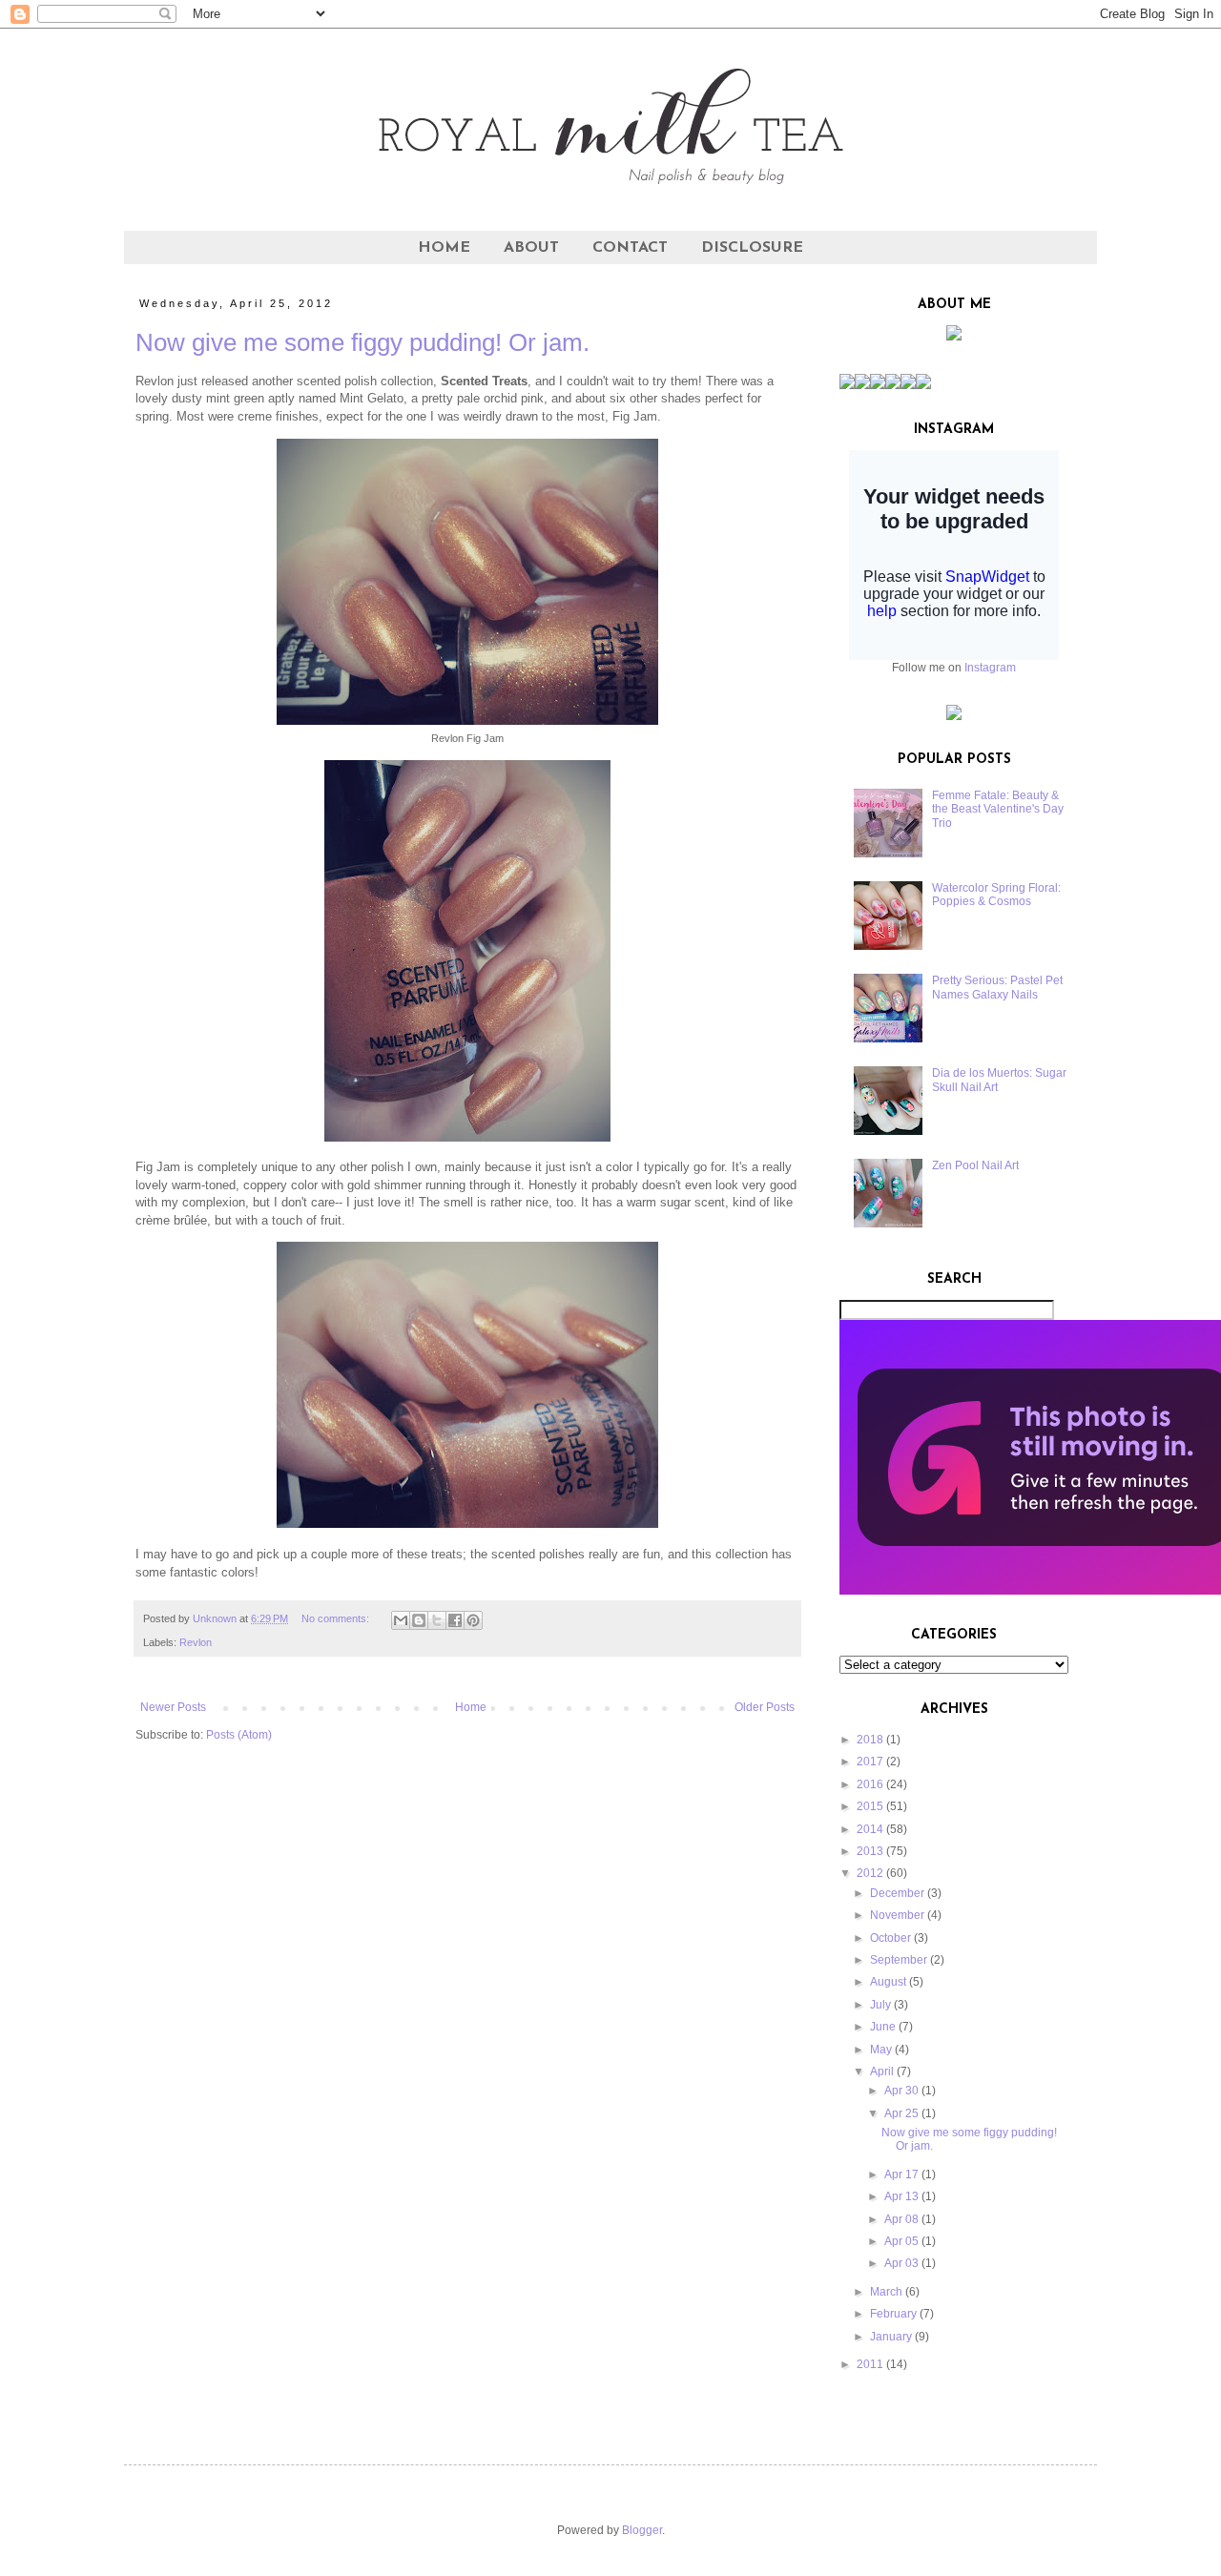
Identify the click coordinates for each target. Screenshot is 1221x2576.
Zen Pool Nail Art (975, 1165)
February (893, 2314)
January (891, 2337)
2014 (870, 1829)
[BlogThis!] (419, 1620)
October (890, 1938)
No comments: (337, 1618)
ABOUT (531, 248)
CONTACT (630, 248)
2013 (870, 1851)
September (899, 1960)
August (888, 1982)
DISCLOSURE (752, 248)
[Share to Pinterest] (473, 1620)
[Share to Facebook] (455, 1620)
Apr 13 (901, 2196)
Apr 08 (901, 2219)
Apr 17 (901, 2174)
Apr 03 (901, 2263)
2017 (870, 1762)
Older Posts (765, 1707)
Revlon (196, 1642)
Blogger (642, 2530)
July (880, 2005)
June (883, 2027)
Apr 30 (901, 2091)
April (882, 2071)
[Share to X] (437, 1620)
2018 (870, 1740)
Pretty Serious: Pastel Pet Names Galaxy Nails (997, 987)
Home (471, 1707)
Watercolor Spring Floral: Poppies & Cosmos (996, 895)
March (886, 2292)
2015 (870, 1806)
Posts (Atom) (239, 1735)
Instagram (990, 668)
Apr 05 (901, 2241)
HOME (444, 248)
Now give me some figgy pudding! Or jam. (362, 342)
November (897, 1915)
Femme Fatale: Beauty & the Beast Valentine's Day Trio (998, 809)
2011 (870, 2364)
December (897, 1893)
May (881, 2050)
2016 (870, 1784)
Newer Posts (173, 1707)
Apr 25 (901, 2113)
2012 (870, 1873)
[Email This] (401, 1620)
